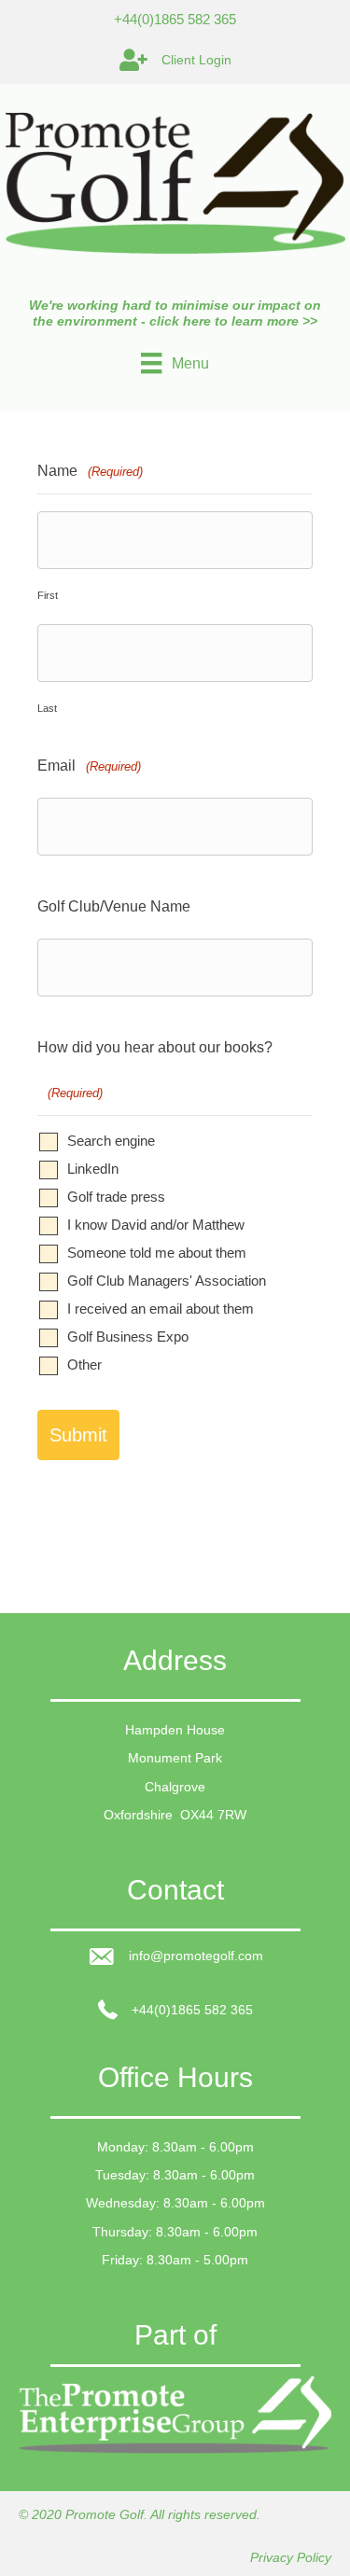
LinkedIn (93, 1169)
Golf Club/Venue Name (114, 906)
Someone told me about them (157, 1253)
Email (89, 766)
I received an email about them (161, 1309)
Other (84, 1365)
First (48, 595)
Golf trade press (116, 1197)
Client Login (196, 60)
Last (47, 708)
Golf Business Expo (128, 1337)
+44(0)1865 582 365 (175, 19)
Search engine (111, 1141)
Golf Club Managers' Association (167, 1281)
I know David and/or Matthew (156, 1225)
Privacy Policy (291, 2557)
